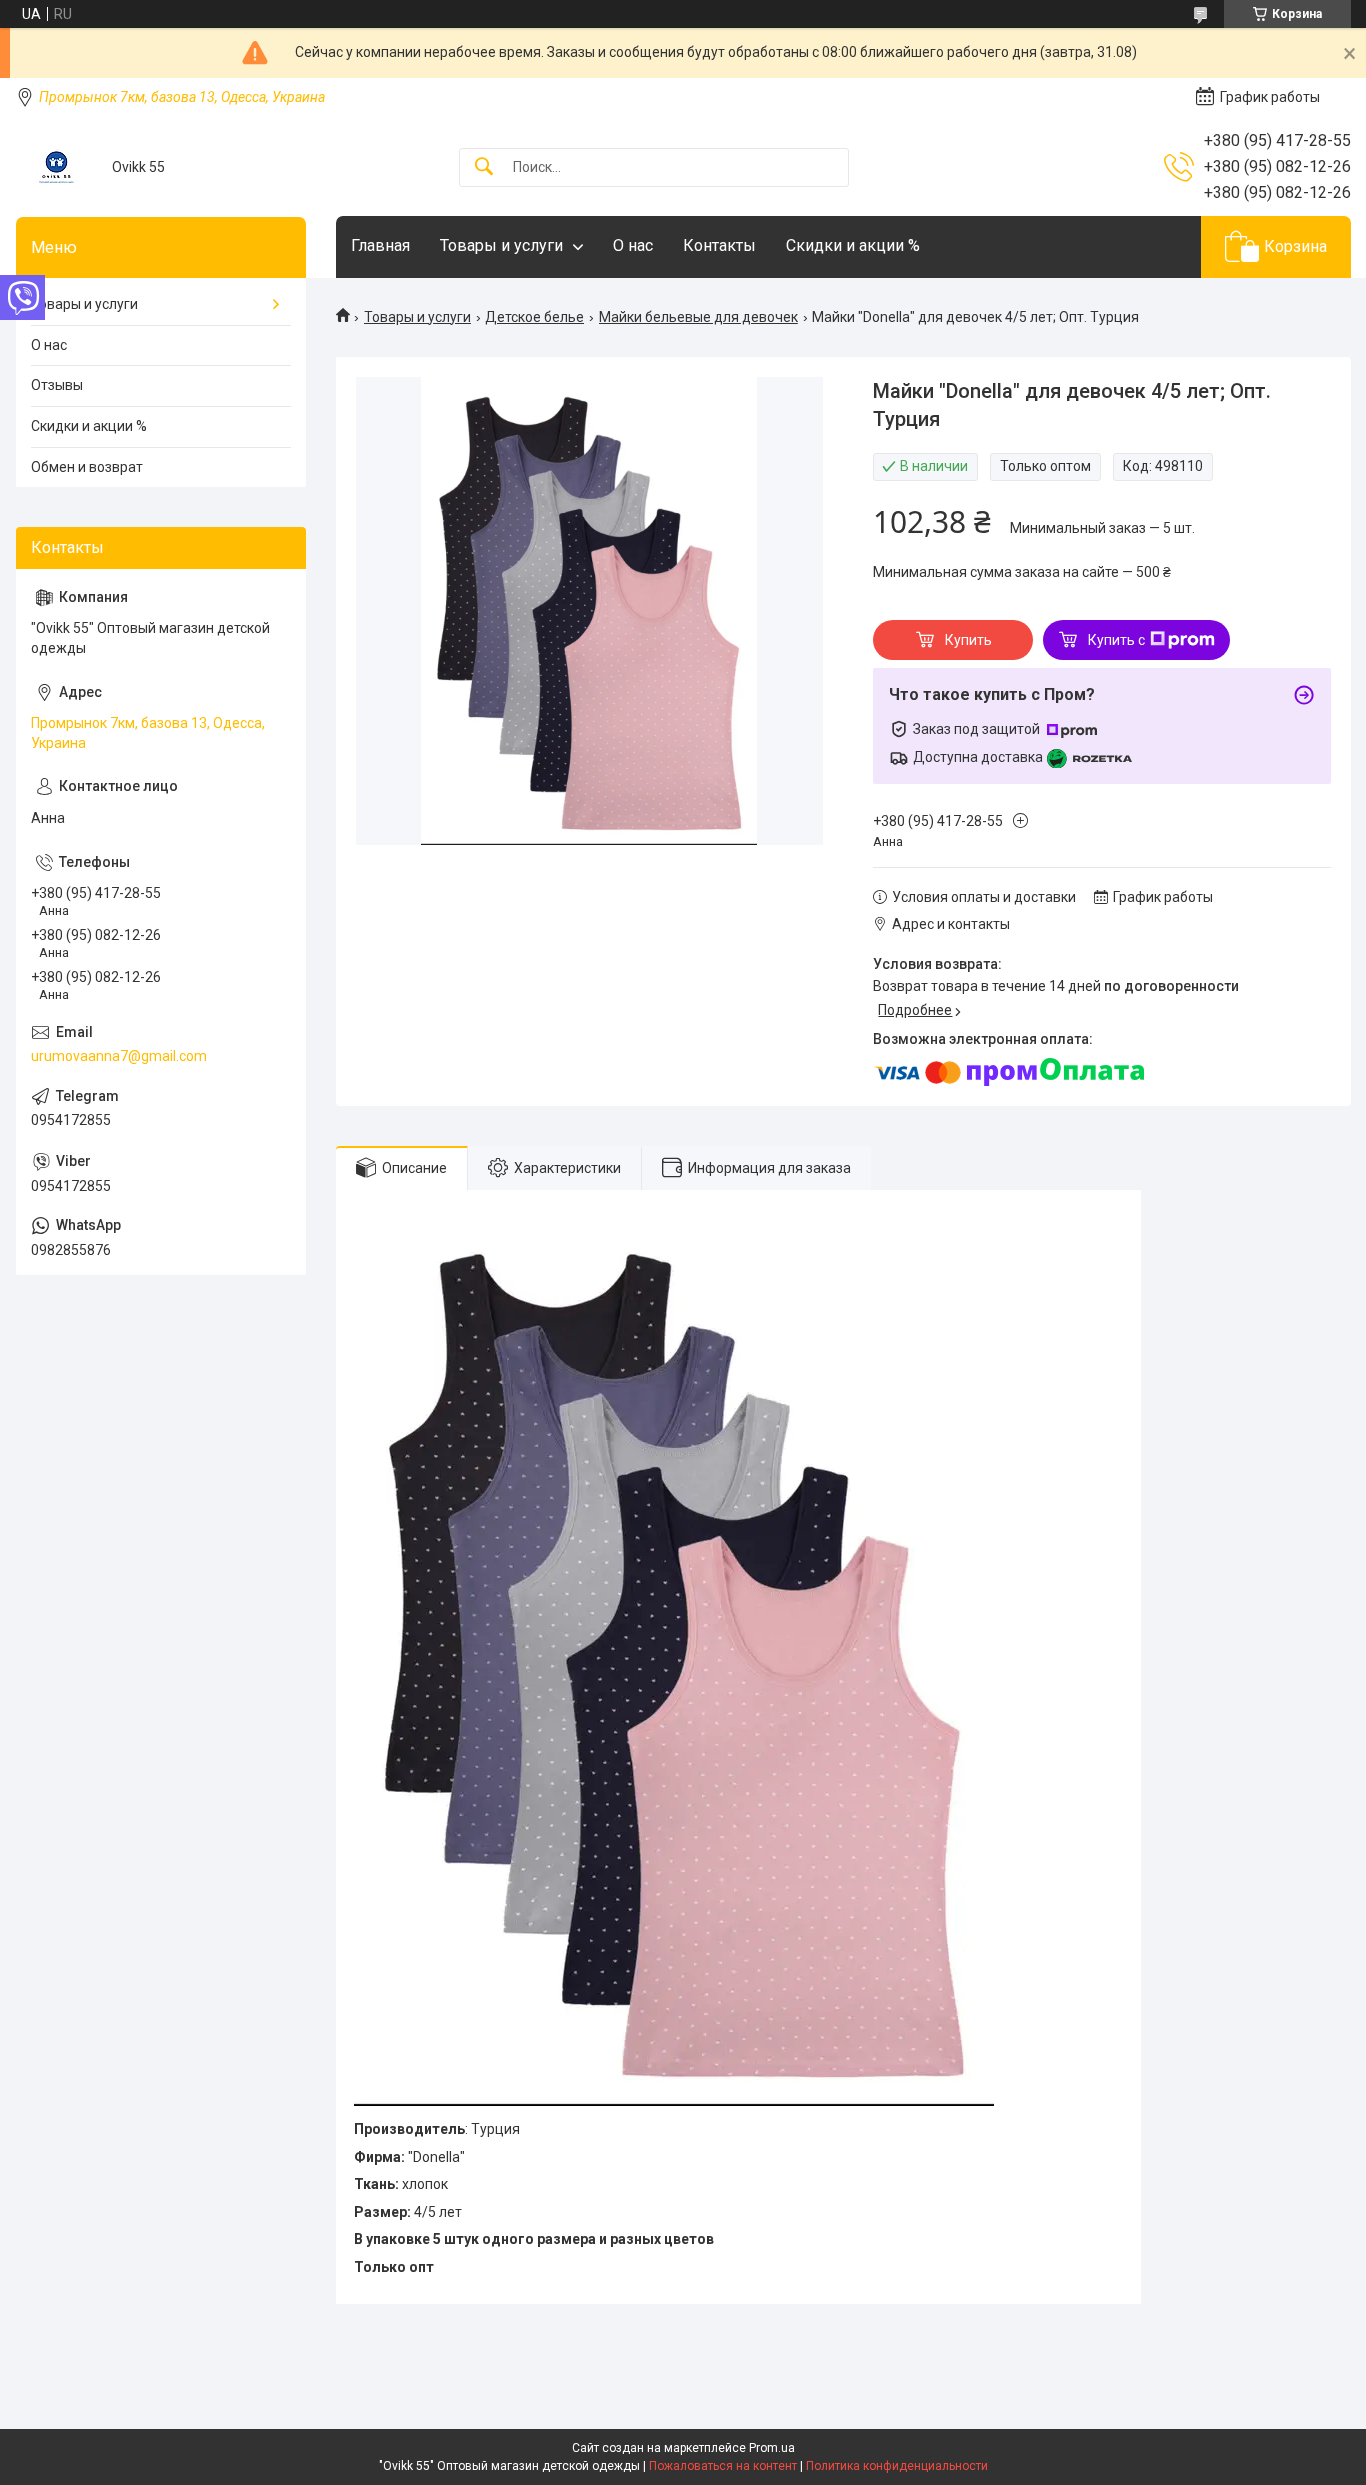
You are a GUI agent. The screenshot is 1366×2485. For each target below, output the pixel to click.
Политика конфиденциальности (897, 2466)
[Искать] (484, 167)
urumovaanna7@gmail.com (119, 1056)
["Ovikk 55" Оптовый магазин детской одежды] (56, 167)
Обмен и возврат (87, 467)
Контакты (719, 245)
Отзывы (57, 385)
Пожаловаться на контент (723, 2466)
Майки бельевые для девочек (698, 317)
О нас (633, 245)
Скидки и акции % (853, 245)
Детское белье (534, 317)
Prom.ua (772, 2448)
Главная (380, 245)
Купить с (1116, 640)
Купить (968, 640)
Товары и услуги (501, 245)
